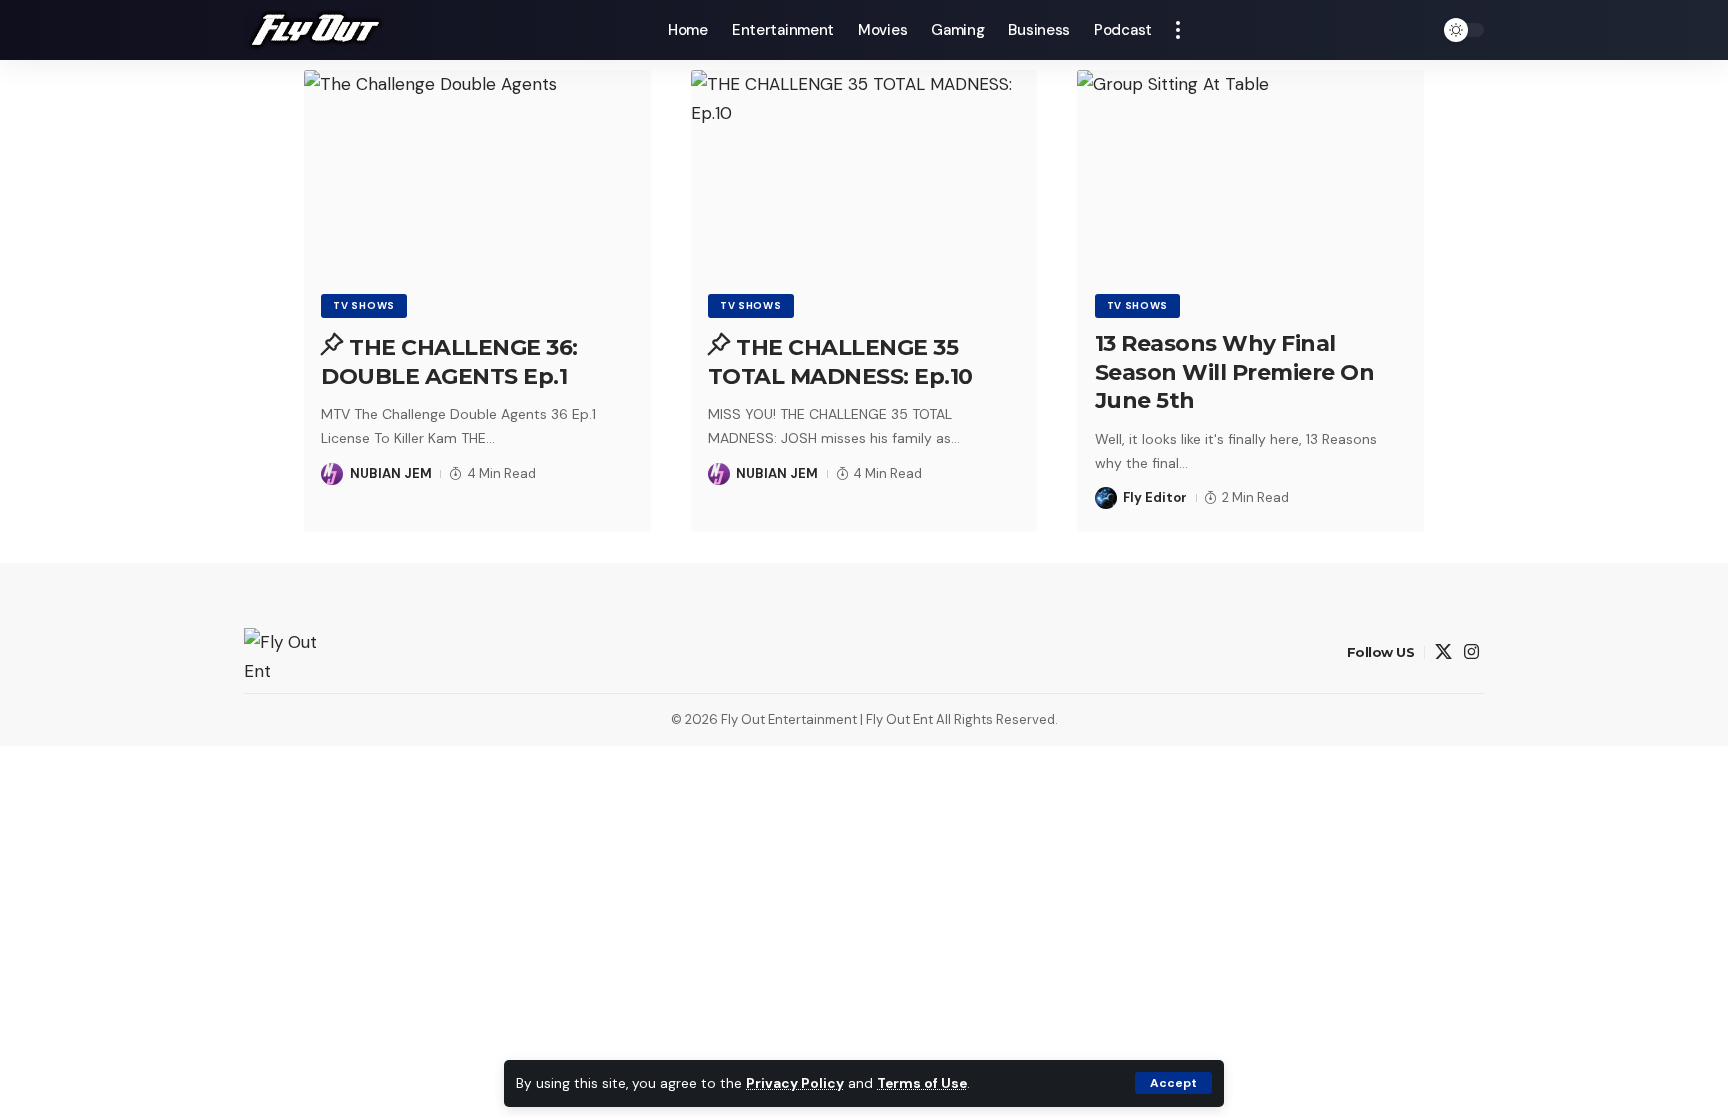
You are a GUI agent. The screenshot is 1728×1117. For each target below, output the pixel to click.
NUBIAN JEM (391, 473)
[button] (1173, 1083)
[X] (1443, 652)
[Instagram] (1471, 652)
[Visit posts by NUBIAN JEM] (332, 474)
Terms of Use (922, 1083)
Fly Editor (1155, 497)
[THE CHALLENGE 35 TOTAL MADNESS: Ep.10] (864, 174)
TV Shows (364, 305)
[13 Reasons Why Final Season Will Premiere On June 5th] (1250, 174)
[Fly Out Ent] (314, 30)
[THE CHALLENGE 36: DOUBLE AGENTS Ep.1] (477, 174)
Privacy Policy (795, 1083)
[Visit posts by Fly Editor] (1106, 498)
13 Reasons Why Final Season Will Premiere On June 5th (1235, 372)
